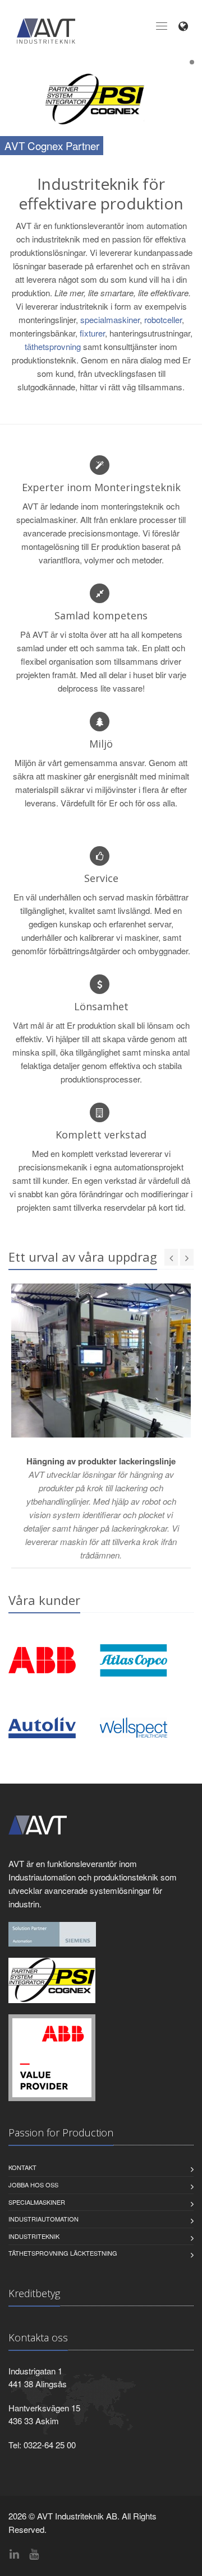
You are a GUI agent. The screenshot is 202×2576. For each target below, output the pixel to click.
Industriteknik (34, 2236)
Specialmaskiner (37, 2202)
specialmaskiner (110, 319)
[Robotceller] (52, 2057)
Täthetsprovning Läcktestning (63, 2253)
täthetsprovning (53, 346)
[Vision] (52, 1979)
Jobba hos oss (33, 2185)
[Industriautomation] (52, 1933)
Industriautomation (43, 2219)
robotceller (163, 319)
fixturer (92, 333)
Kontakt (22, 2167)
